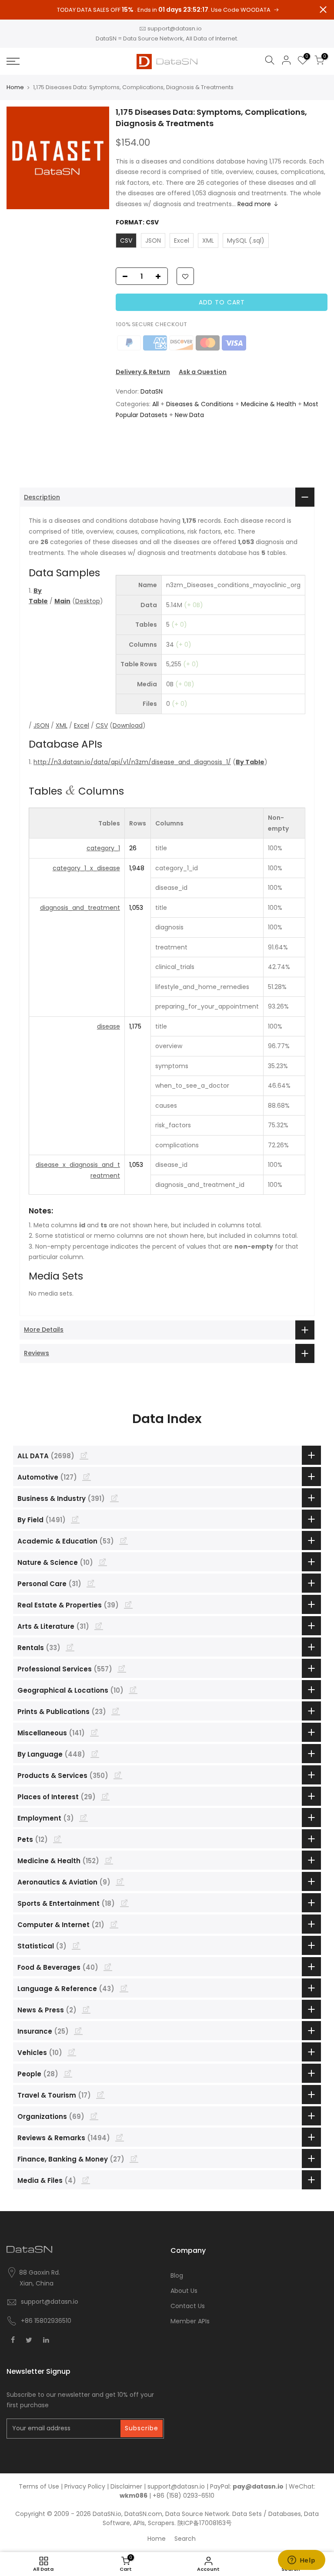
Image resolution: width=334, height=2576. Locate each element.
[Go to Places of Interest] (105, 1796)
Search (185, 2539)
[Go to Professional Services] (122, 1668)
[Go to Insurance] (78, 2031)
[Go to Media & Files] (86, 2180)
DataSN (152, 391)
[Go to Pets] (57, 1839)
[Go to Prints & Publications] (116, 1711)
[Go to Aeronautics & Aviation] (120, 1881)
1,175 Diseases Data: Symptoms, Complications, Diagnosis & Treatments (211, 118)
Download (128, 725)
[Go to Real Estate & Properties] (128, 1604)
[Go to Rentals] (70, 1647)
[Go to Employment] (83, 1818)
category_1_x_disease (86, 868)
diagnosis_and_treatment (80, 908)
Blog (177, 2275)
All (155, 404)
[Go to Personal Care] (91, 1583)
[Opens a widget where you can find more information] (301, 2561)
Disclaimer (126, 2486)
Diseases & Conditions (200, 404)
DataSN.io (107, 2514)
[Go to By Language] (95, 1754)
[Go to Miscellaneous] (94, 1732)
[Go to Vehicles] (72, 2052)
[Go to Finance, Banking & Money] (134, 2158)
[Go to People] (68, 2073)
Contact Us (188, 2306)
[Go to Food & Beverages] (108, 1967)
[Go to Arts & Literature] (99, 1626)
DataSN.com (143, 2514)
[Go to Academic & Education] (124, 1540)
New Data (189, 415)
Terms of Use (39, 2486)
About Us (184, 2291)
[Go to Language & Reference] (124, 1988)
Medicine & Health (269, 404)
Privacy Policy (85, 2486)
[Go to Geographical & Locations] (133, 1690)
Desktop (88, 601)
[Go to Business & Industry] (114, 1498)
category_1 (103, 848)
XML (62, 725)
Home (15, 87)
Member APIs (190, 2321)
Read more (254, 204)
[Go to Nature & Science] (103, 1562)
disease (109, 1026)
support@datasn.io (175, 28)
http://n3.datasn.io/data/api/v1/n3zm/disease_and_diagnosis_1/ (132, 762)
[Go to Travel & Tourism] (100, 2095)
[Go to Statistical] (76, 1945)
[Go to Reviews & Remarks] (120, 2137)
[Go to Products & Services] (118, 1775)
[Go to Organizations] (94, 2116)
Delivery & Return (143, 372)
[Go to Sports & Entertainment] (124, 1903)
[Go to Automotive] (87, 1477)
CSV (102, 725)
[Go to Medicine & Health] (109, 1860)
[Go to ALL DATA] (84, 1455)
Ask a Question (203, 372)
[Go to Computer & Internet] (114, 1924)
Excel (82, 725)
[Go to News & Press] (86, 2009)
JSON (41, 725)
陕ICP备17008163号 (205, 2523)
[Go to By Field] (75, 1519)
